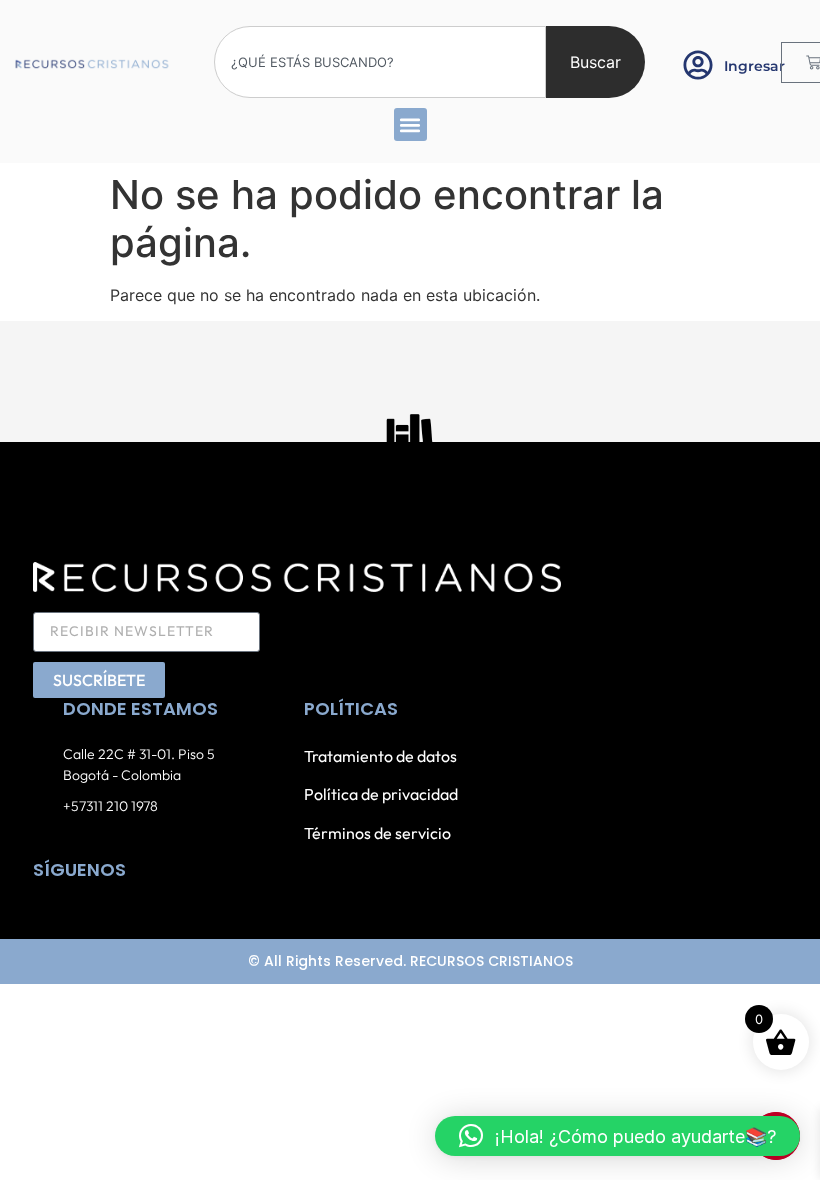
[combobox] (380, 62)
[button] (410, 124)
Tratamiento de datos (380, 756)
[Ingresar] (698, 65)
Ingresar (754, 66)
